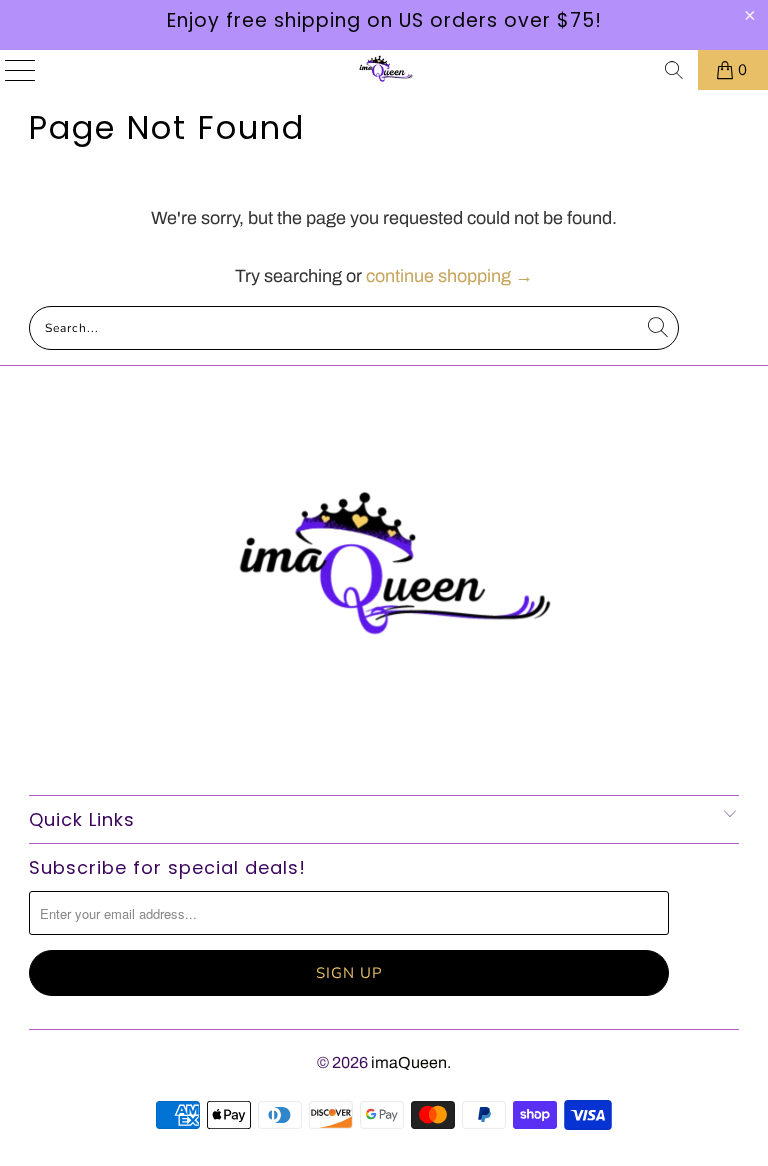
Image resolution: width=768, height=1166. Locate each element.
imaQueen (409, 1062)
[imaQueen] (384, 70)
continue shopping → (449, 276)
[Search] (674, 70)
